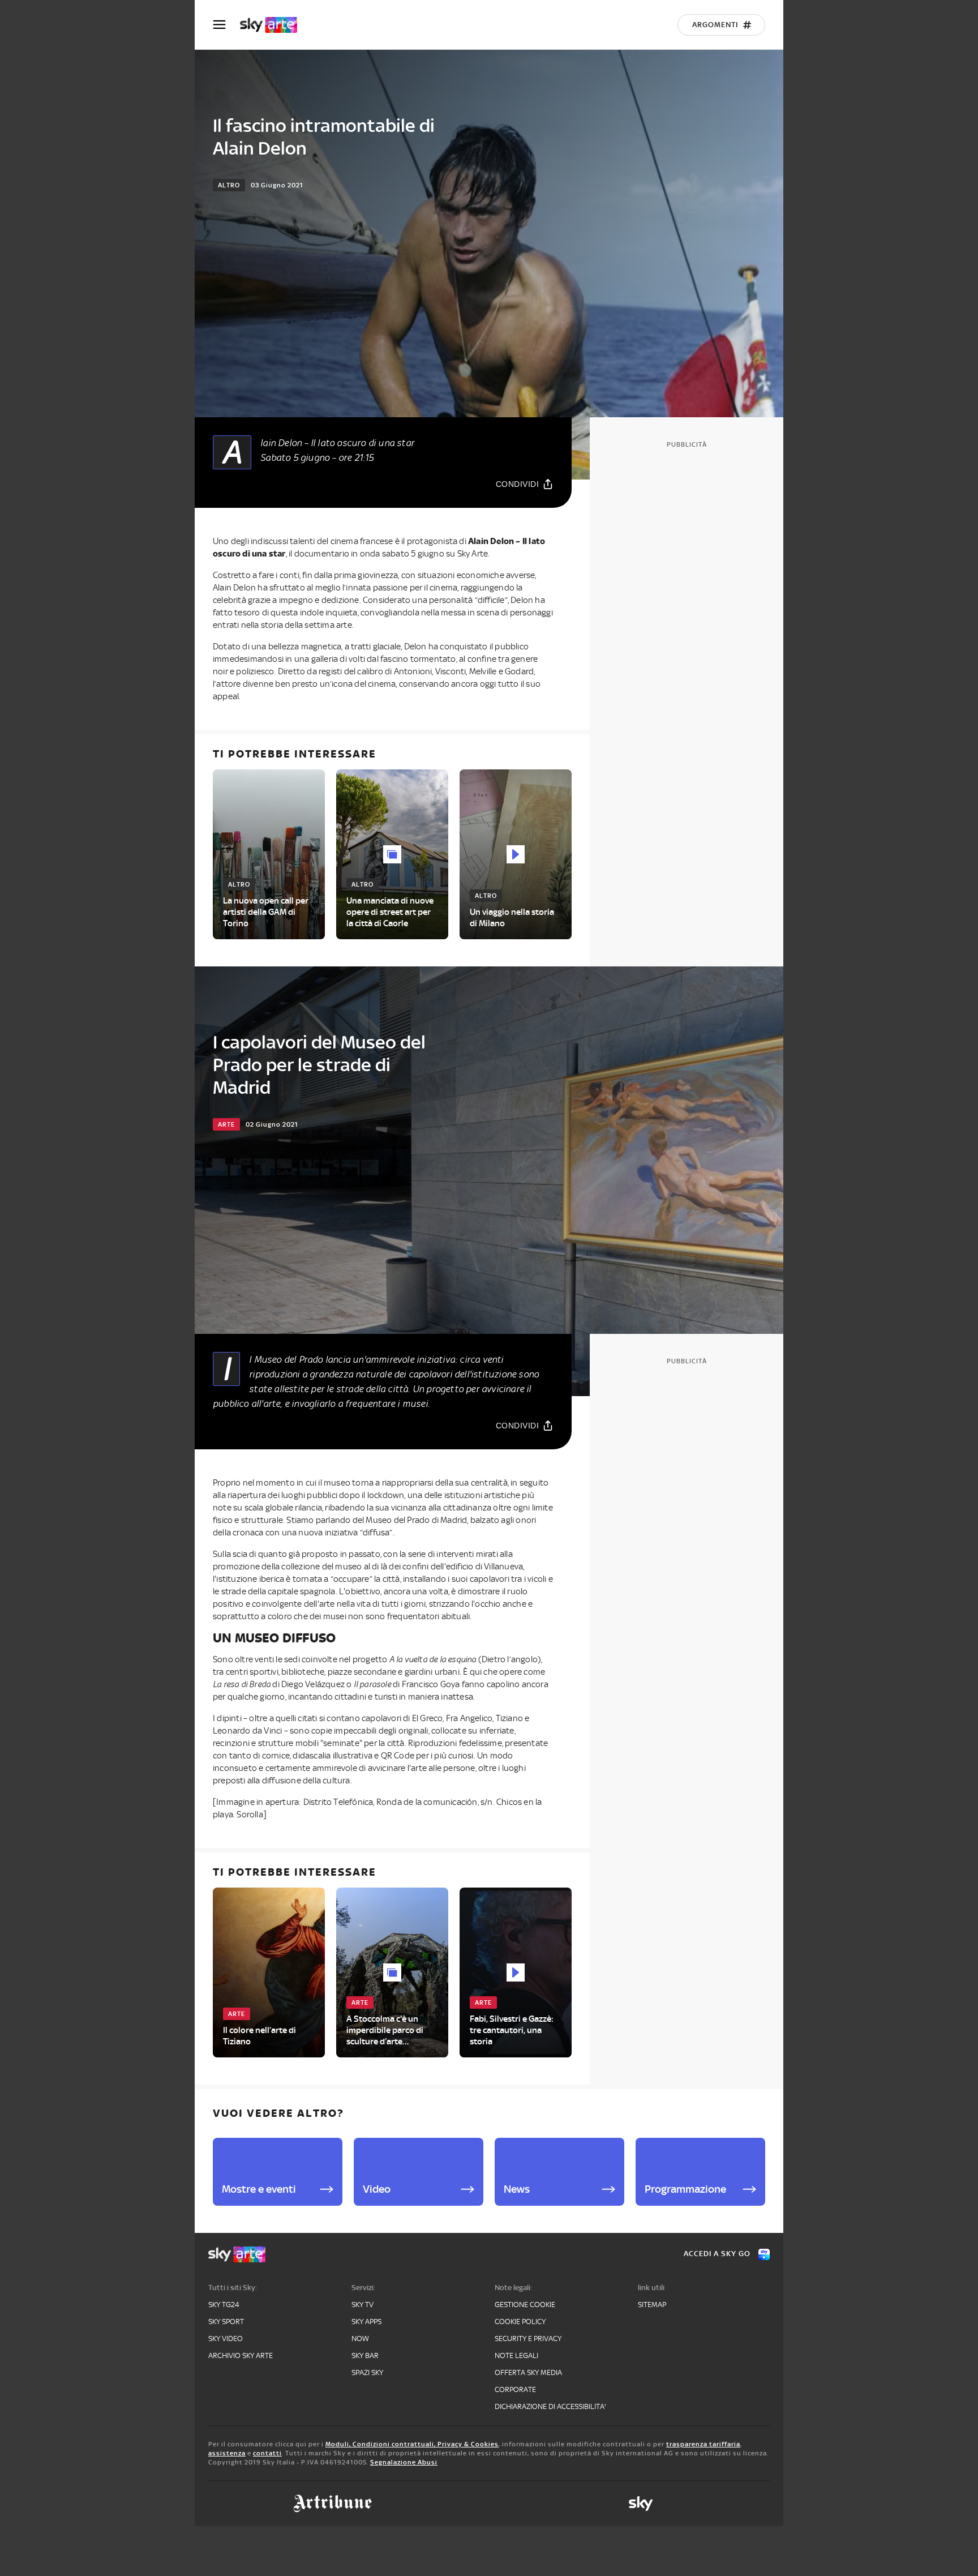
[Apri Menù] (226, 25)
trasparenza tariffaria (703, 2444)
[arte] (274, 25)
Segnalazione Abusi (404, 2462)
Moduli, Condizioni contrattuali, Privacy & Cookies (412, 2444)
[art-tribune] (333, 2504)
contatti (267, 2453)
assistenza (227, 2453)
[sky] (641, 2504)
